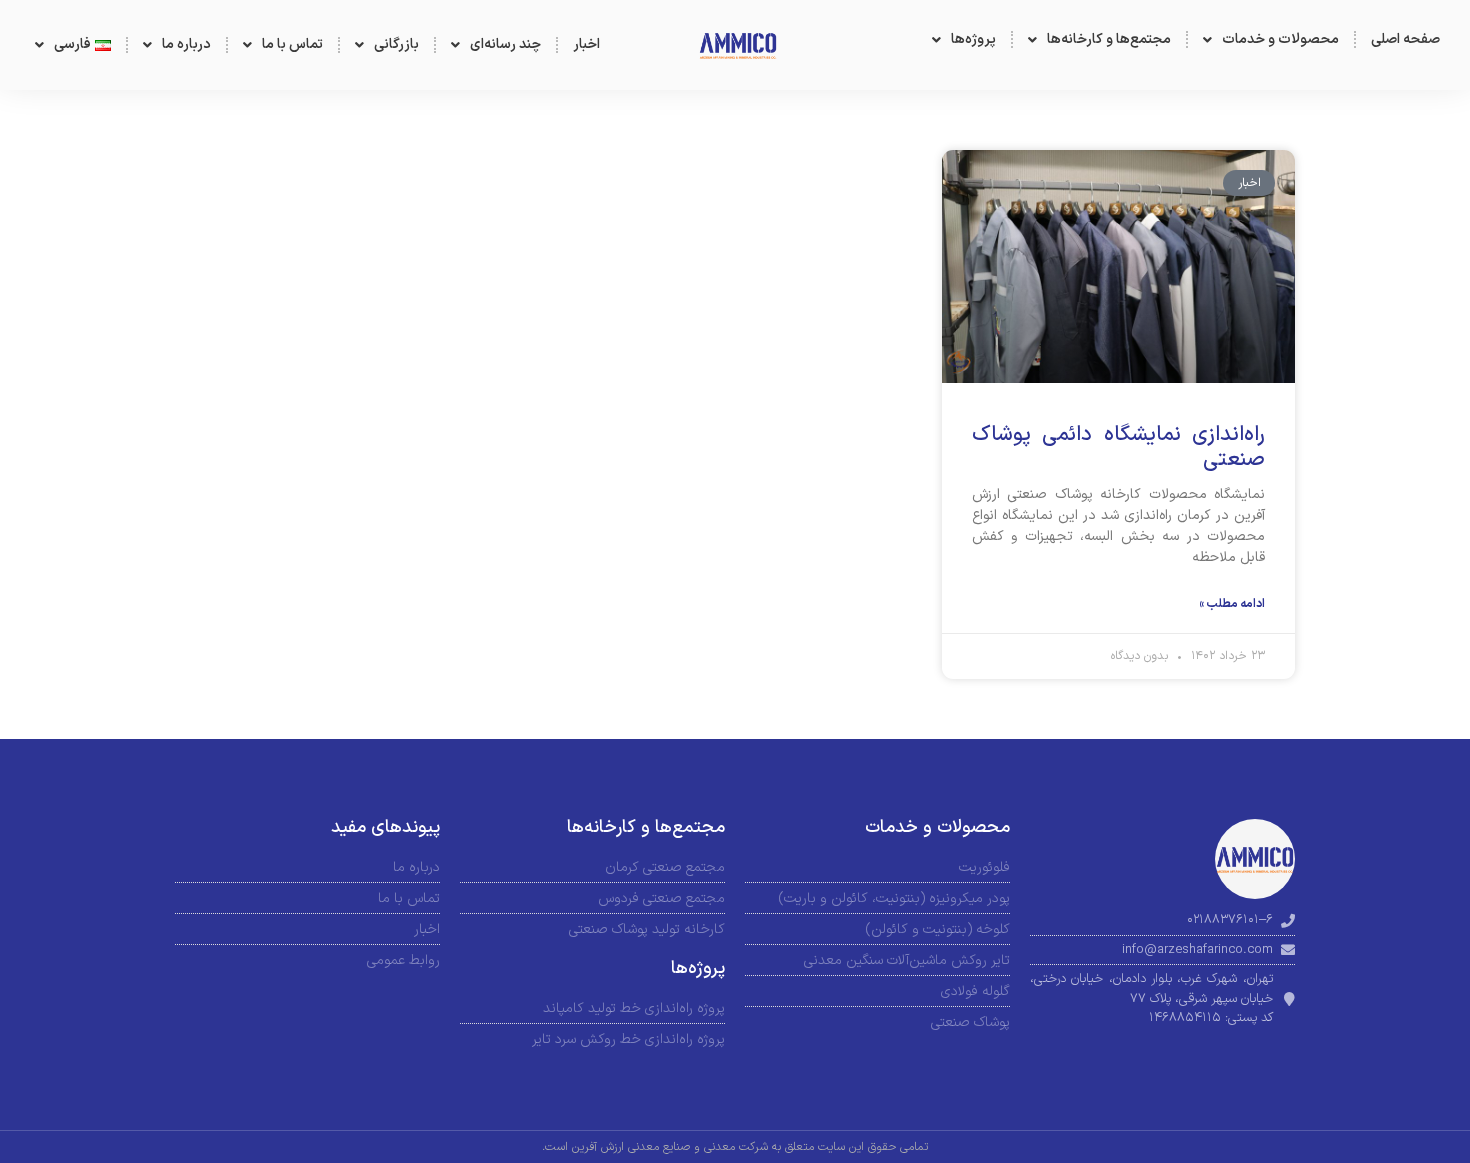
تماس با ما (292, 44)
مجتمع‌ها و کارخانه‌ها (1109, 39)
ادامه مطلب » (1232, 604)
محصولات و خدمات (1280, 39)
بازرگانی (396, 44)
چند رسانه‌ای (505, 44)
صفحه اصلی (1405, 39)
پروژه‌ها (973, 39)
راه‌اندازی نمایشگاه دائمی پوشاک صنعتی (1118, 447)
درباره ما (186, 44)
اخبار (586, 44)
